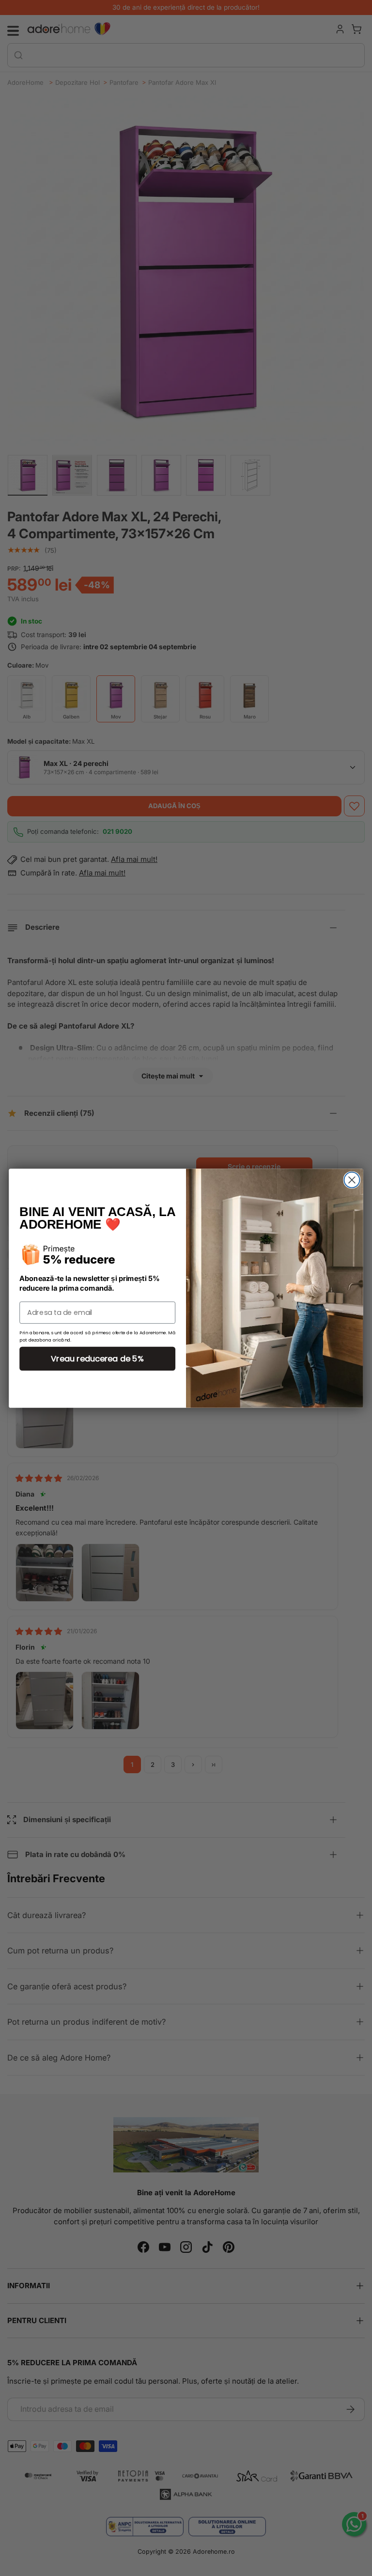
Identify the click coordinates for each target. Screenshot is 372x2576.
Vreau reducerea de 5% (97, 1358)
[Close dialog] (352, 1180)
